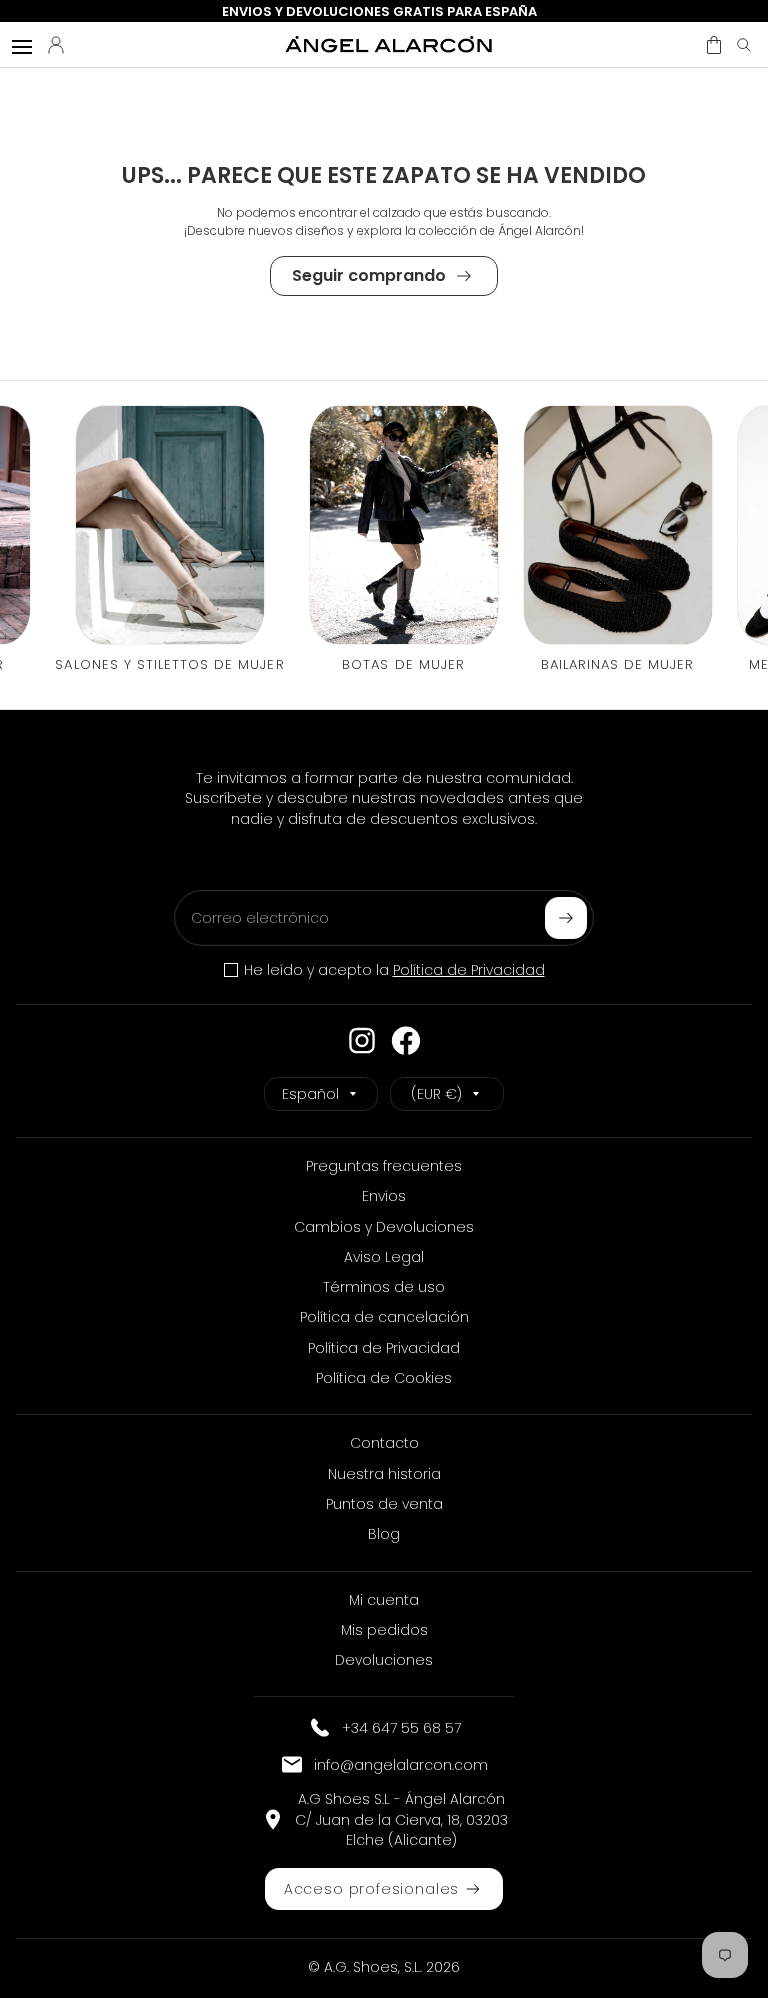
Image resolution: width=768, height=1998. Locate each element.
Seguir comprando (369, 275)
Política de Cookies (384, 1378)
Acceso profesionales (371, 1889)
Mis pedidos (384, 1630)
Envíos (384, 1196)
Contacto (384, 1443)
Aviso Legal (384, 1257)
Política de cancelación (384, 1317)
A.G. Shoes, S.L (372, 1967)
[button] (714, 45)
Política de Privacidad (469, 970)
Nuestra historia (384, 1474)
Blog (384, 1534)
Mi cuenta (384, 1600)
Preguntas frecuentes (384, 1166)
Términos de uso (384, 1287)
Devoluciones (384, 1660)
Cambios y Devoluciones (384, 1227)
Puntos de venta (384, 1504)
